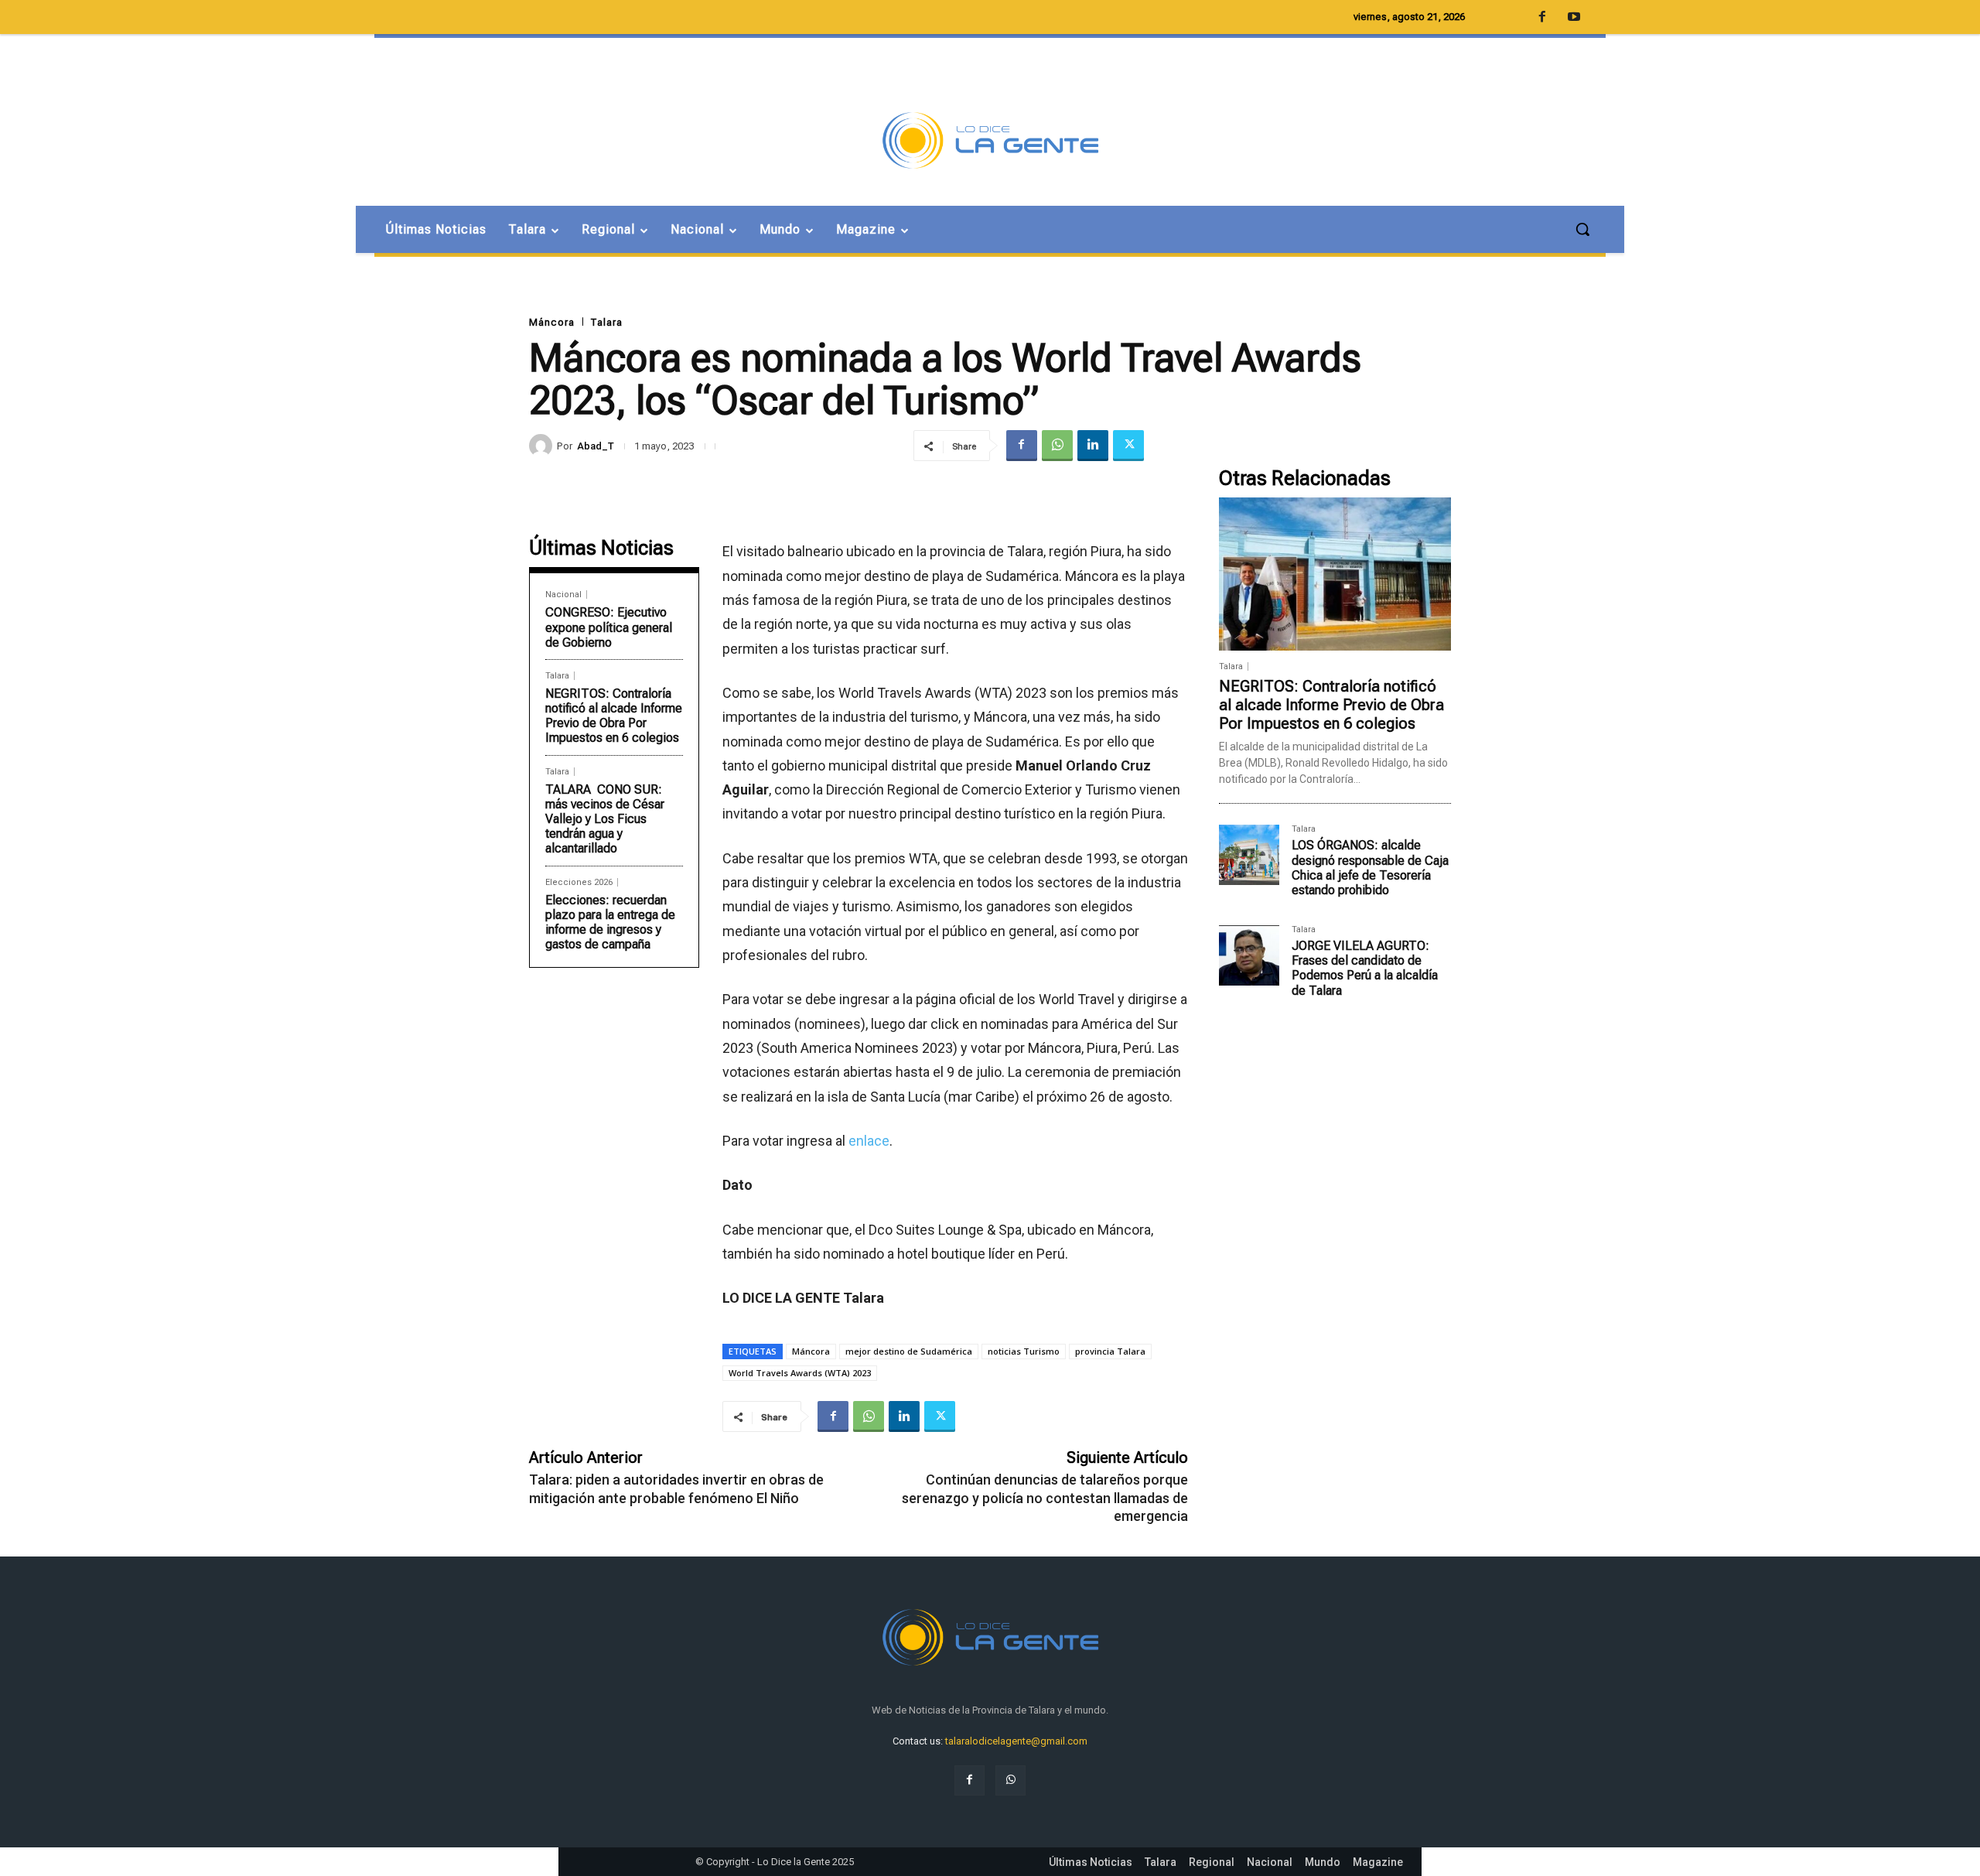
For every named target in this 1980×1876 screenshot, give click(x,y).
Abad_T (596, 446)
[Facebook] (1022, 446)
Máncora (552, 322)
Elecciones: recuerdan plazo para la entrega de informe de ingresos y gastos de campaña (610, 923)
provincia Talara (1110, 1351)
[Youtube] (1574, 18)
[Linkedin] (1093, 446)
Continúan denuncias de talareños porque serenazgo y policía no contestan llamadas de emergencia (1045, 1498)
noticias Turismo (1024, 1351)
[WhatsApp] (1057, 446)
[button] (1582, 229)
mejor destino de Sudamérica (909, 1351)
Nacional (563, 595)
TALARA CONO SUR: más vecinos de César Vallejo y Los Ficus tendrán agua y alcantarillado (605, 819)
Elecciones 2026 (579, 882)
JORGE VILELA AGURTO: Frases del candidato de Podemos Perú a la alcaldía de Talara (1365, 968)
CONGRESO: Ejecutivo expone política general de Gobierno (609, 627)
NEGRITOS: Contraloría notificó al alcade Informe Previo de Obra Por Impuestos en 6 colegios (614, 716)
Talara (606, 322)
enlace (869, 1141)
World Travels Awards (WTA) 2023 (800, 1373)
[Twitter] (1128, 446)
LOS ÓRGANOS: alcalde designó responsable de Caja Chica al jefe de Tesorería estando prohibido (1370, 868)
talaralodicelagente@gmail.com (1016, 1741)
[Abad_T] (543, 446)
